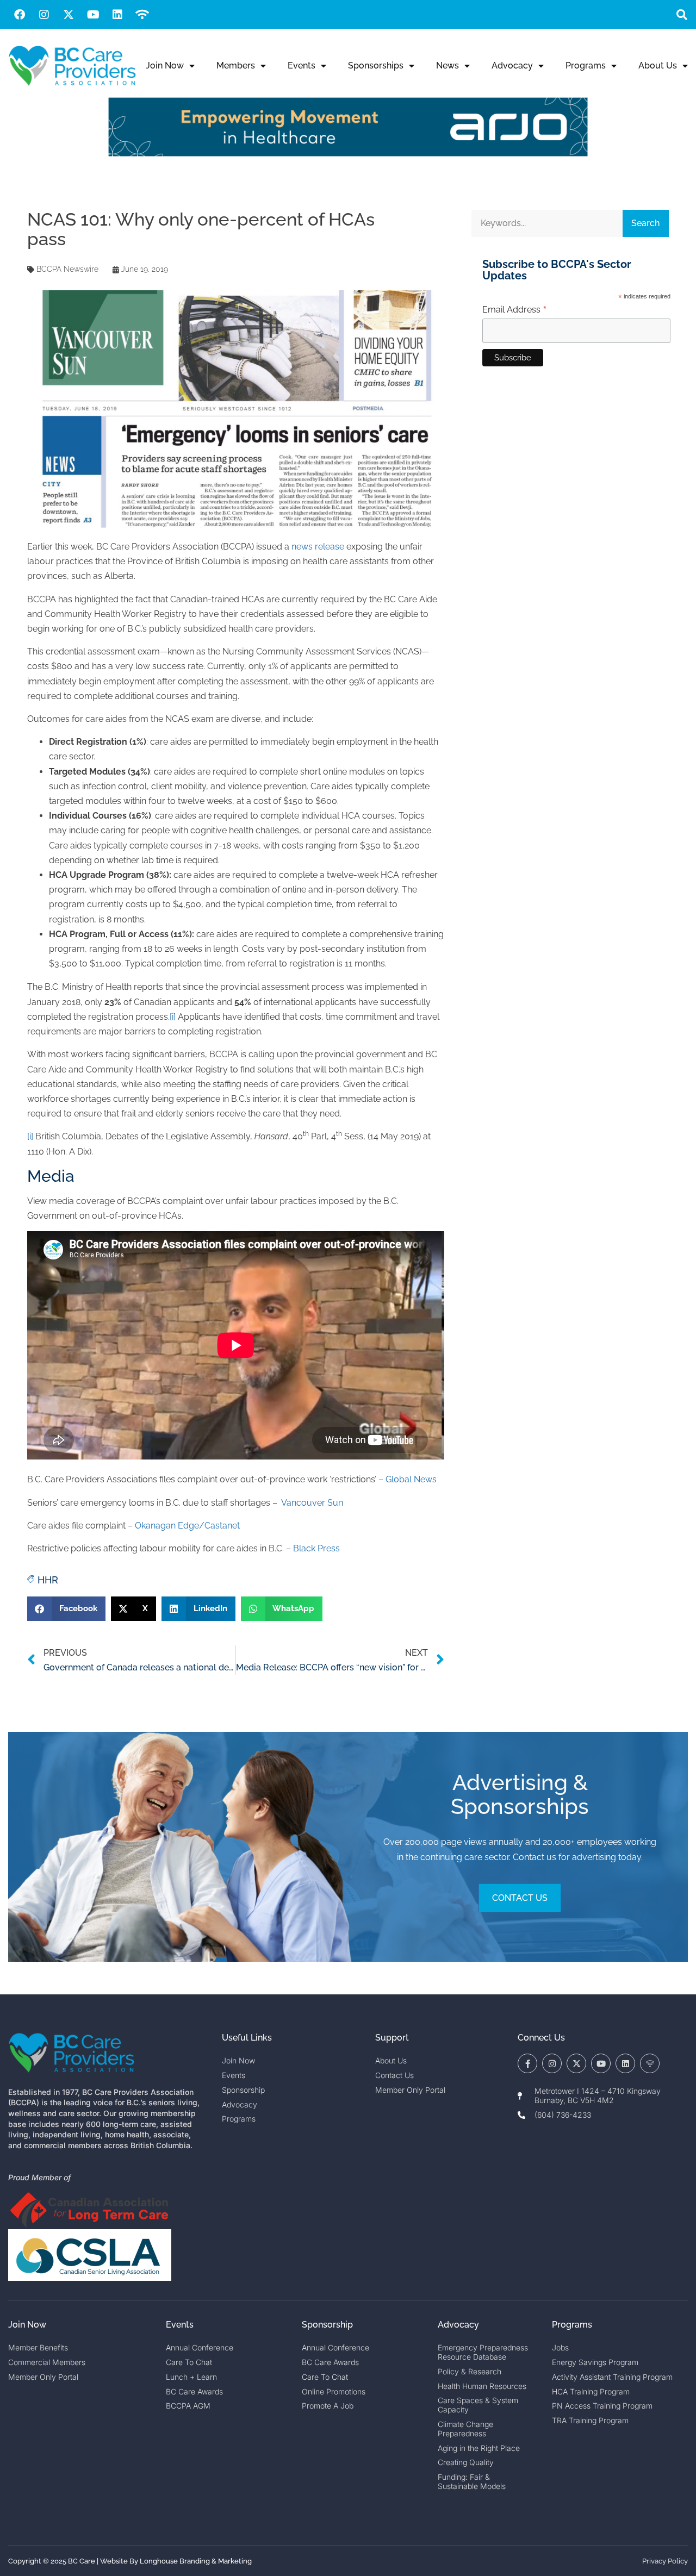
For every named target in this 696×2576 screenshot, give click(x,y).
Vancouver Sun (312, 1503)
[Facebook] (20, 15)
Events (302, 66)
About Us (658, 66)
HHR (48, 1580)
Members (236, 66)
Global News (411, 1479)
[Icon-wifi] (650, 2063)
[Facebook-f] (527, 2063)
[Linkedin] (117, 15)
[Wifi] (142, 15)
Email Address (515, 310)
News (448, 66)
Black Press (316, 1548)
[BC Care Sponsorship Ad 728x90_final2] (348, 154)
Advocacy (512, 66)
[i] (173, 1017)
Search (645, 223)
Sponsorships (376, 66)
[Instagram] (44, 15)
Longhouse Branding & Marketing (196, 2561)
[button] (682, 14)
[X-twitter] (69, 15)
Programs (586, 66)
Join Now (165, 66)
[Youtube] (93, 15)
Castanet (222, 1526)
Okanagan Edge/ (170, 1526)
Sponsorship (327, 2325)
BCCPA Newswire (67, 269)
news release (318, 547)
